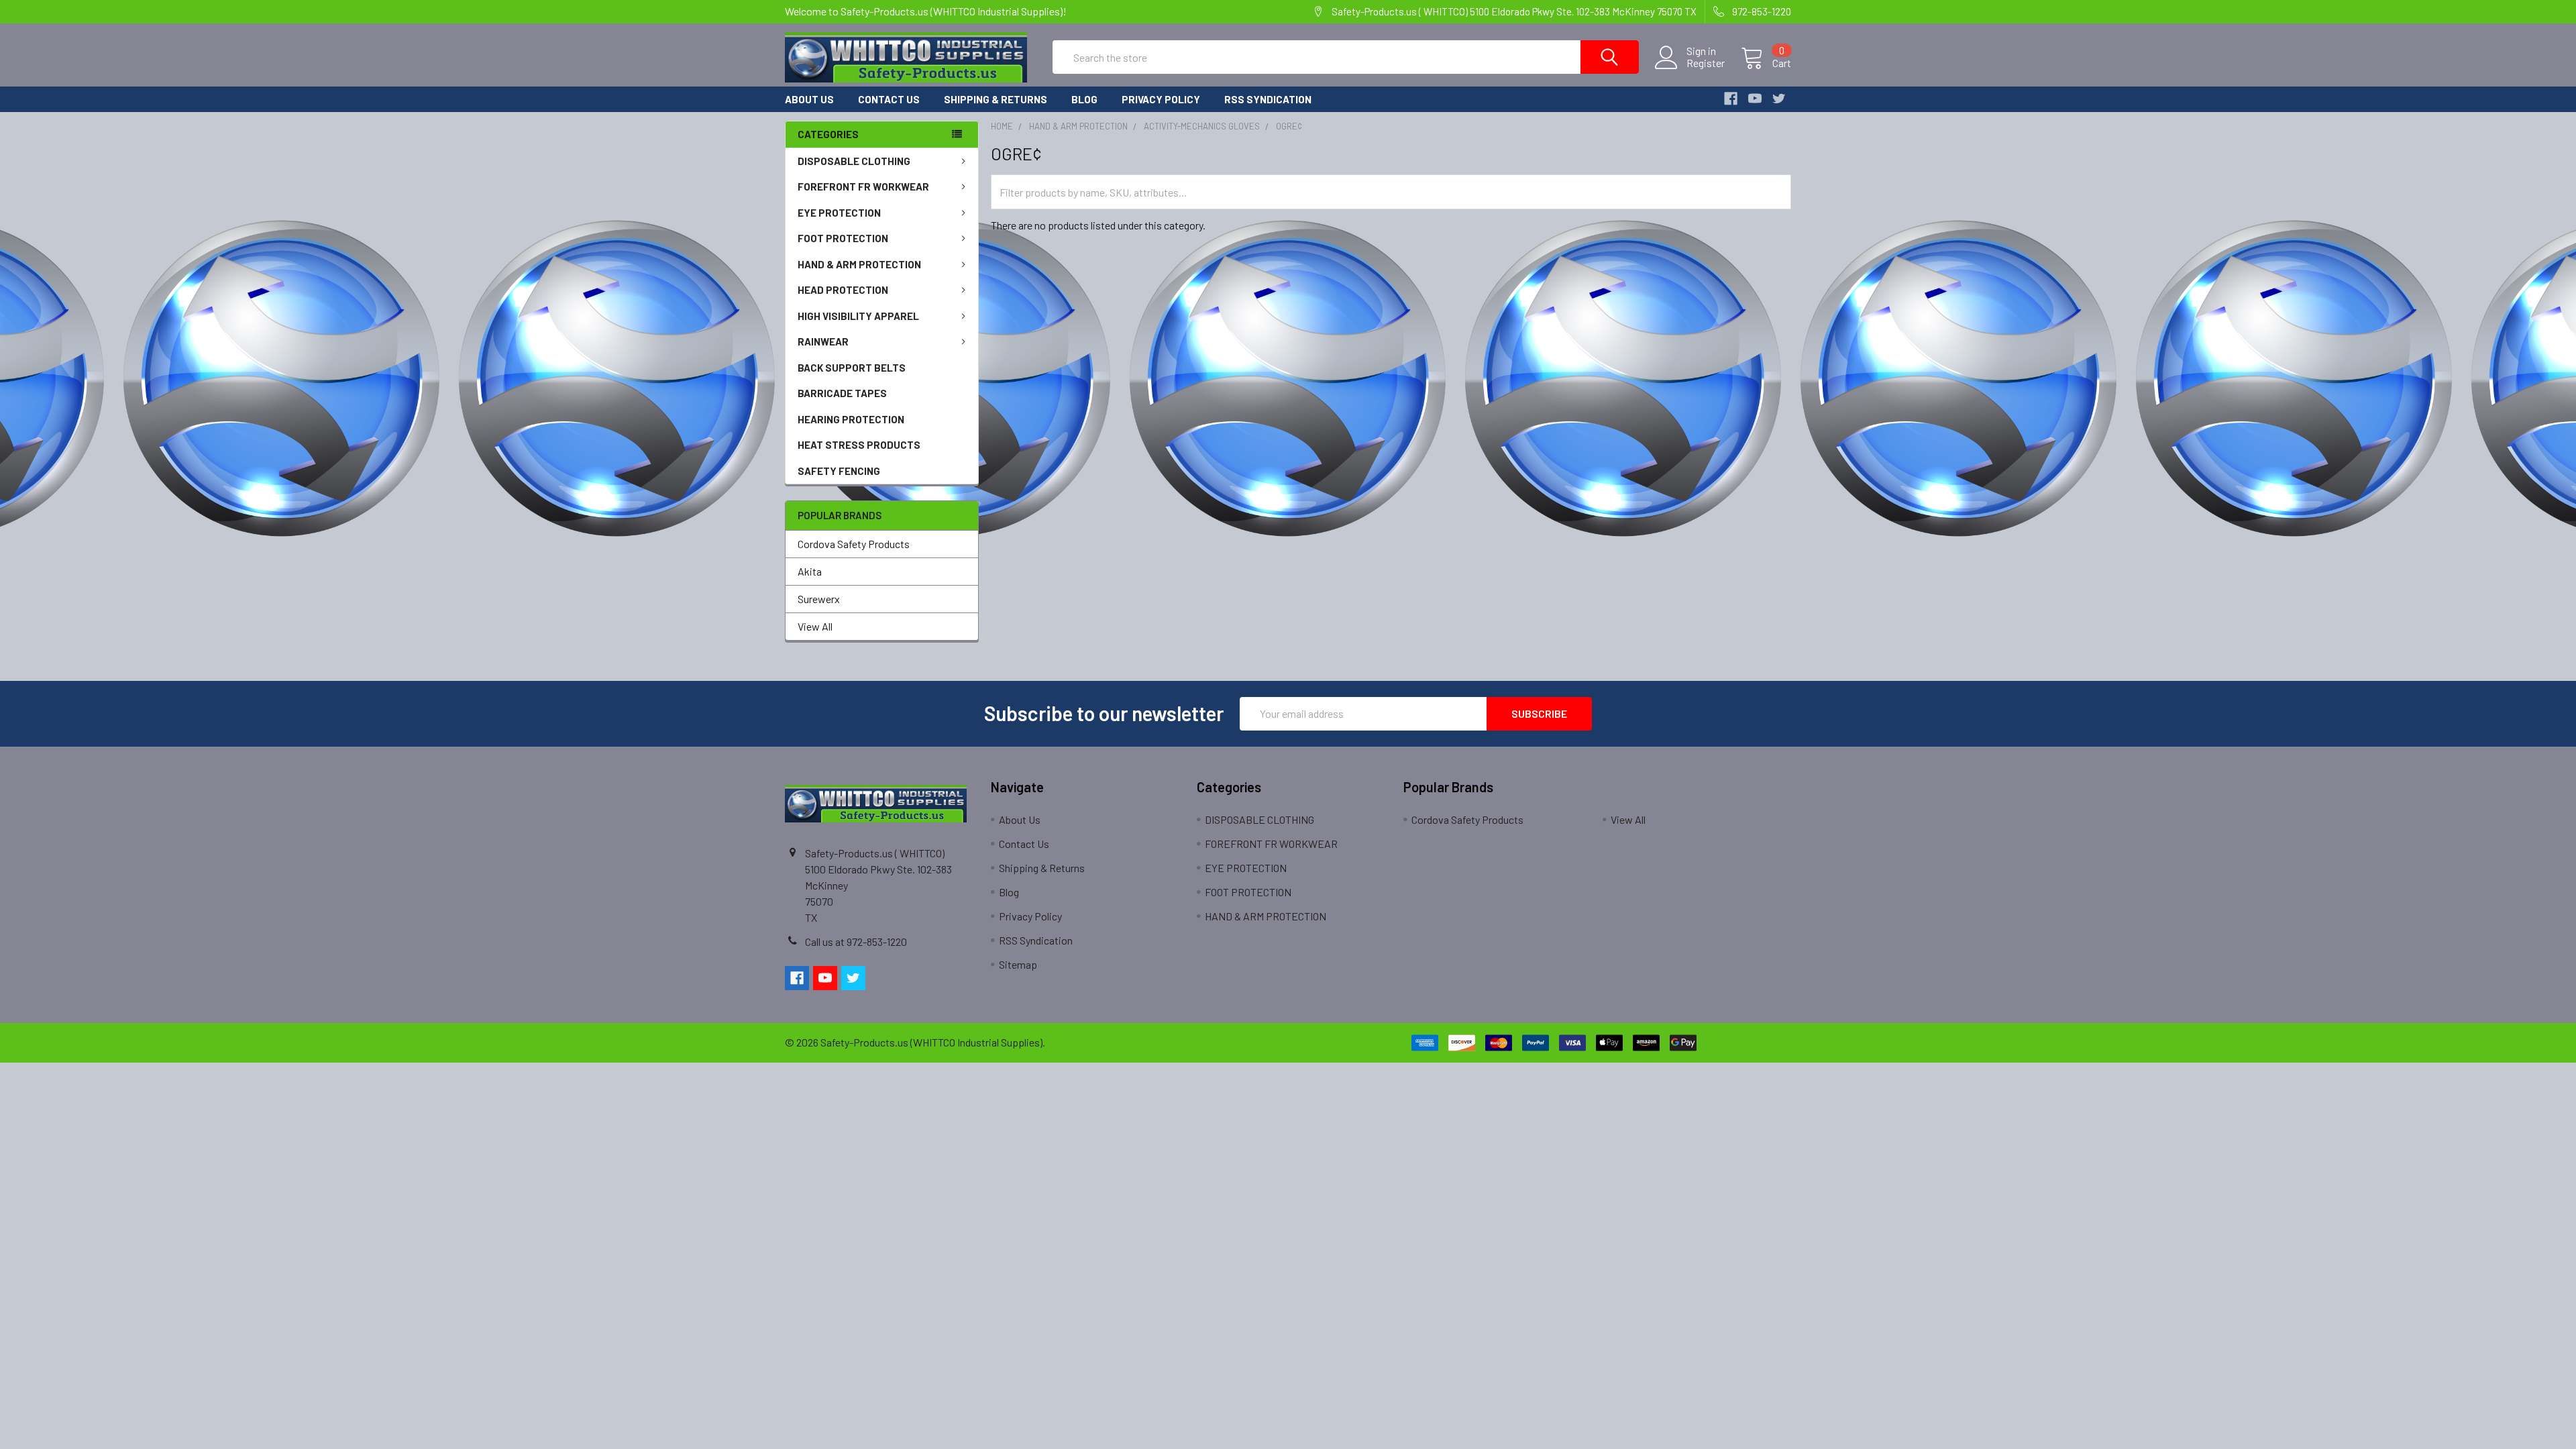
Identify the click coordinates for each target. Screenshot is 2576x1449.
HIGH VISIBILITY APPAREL (858, 316)
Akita (810, 571)
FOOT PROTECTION (843, 238)
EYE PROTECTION (839, 213)
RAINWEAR (823, 341)
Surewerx (819, 599)
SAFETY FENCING (839, 471)
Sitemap (1018, 964)
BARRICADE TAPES (842, 393)
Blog (1084, 99)
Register (1706, 63)
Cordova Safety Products (854, 544)
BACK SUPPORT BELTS (852, 368)
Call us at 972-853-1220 (856, 942)
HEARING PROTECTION (851, 419)
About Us (809, 99)
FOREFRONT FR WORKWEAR (863, 186)
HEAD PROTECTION (843, 290)
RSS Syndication (1268, 99)
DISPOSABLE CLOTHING (854, 161)
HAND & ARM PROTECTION (859, 264)
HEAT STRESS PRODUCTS (859, 445)
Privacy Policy (1161, 99)
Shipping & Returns (996, 99)
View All (815, 626)
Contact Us (889, 99)
